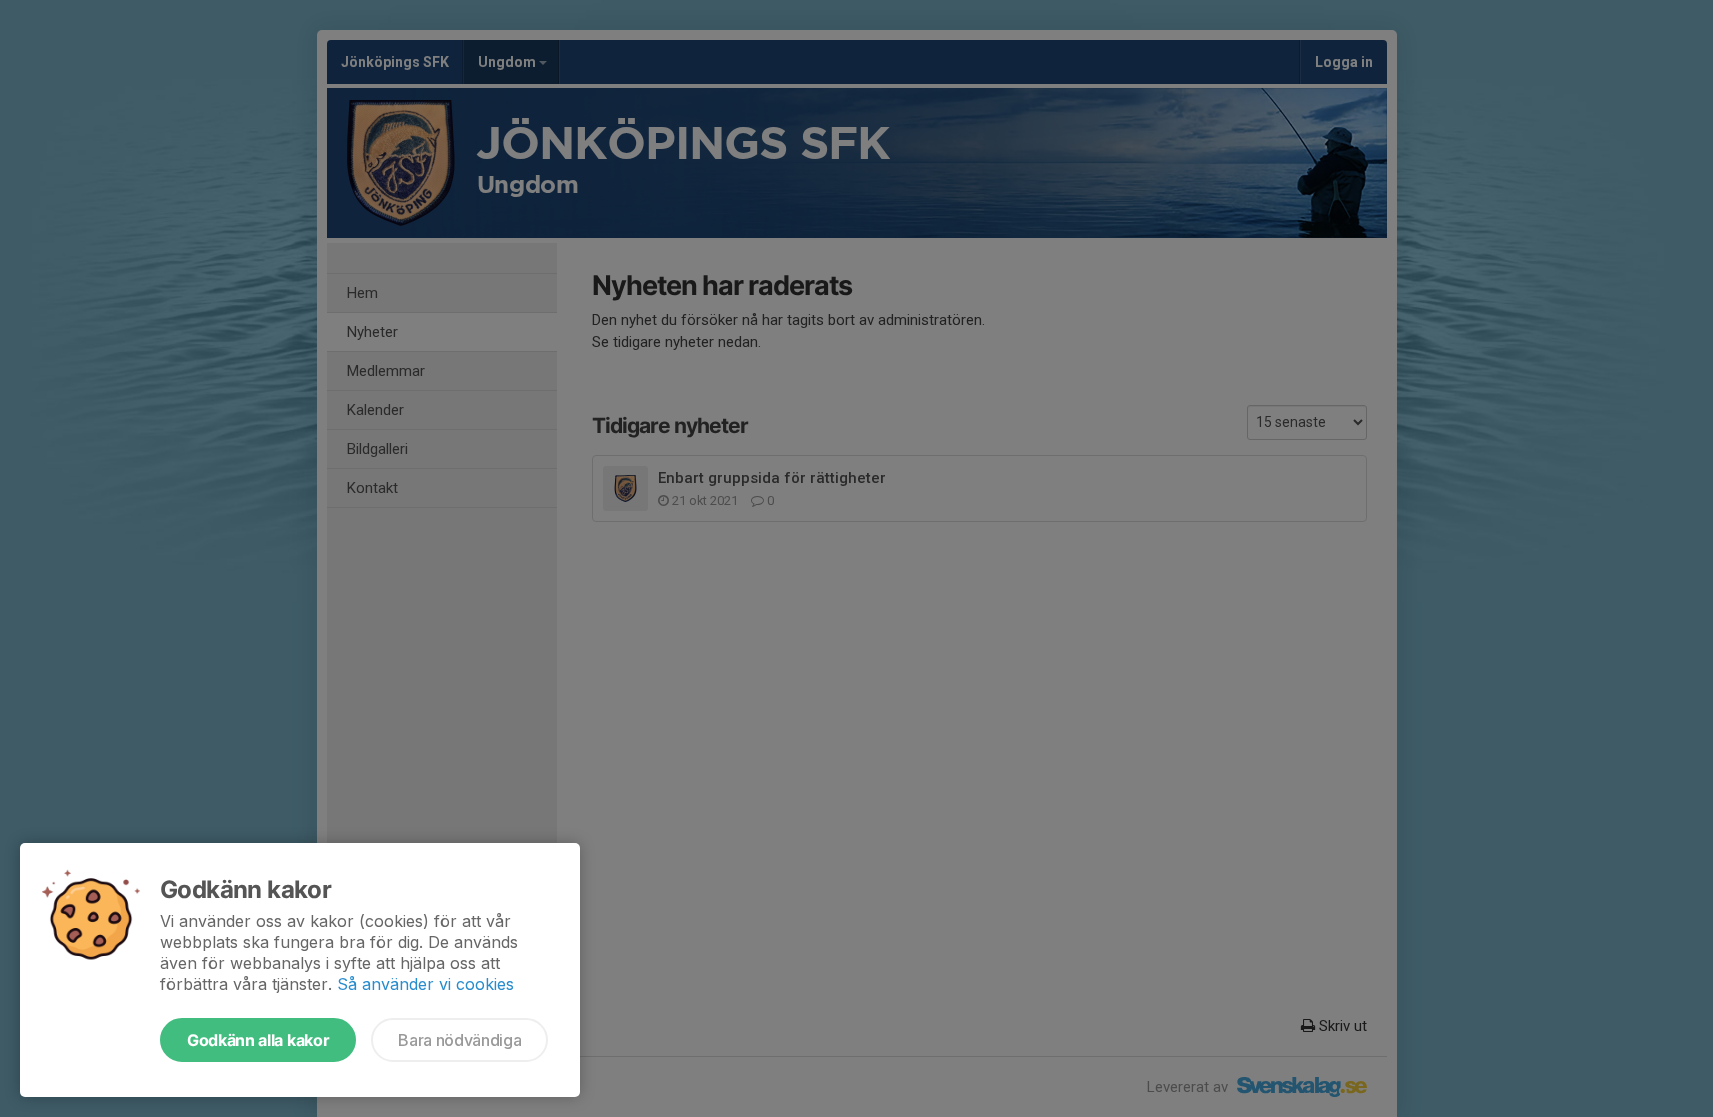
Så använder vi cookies (425, 984)
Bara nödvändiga (459, 1040)
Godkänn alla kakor (258, 1040)
